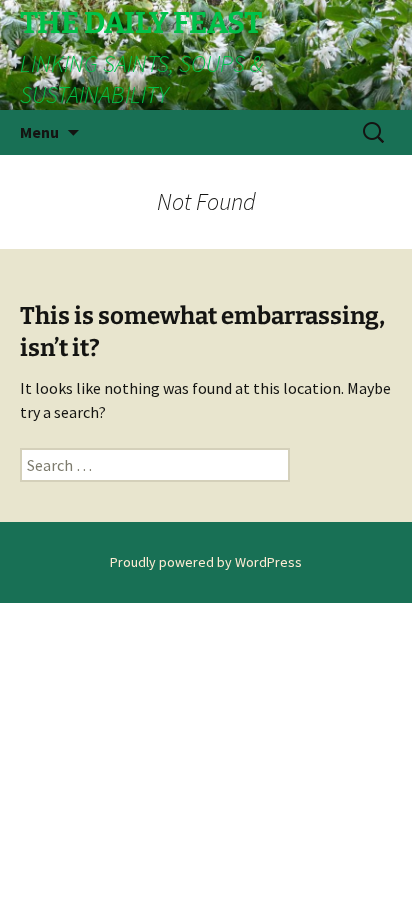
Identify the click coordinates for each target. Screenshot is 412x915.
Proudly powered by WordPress (206, 562)
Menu (39, 132)
